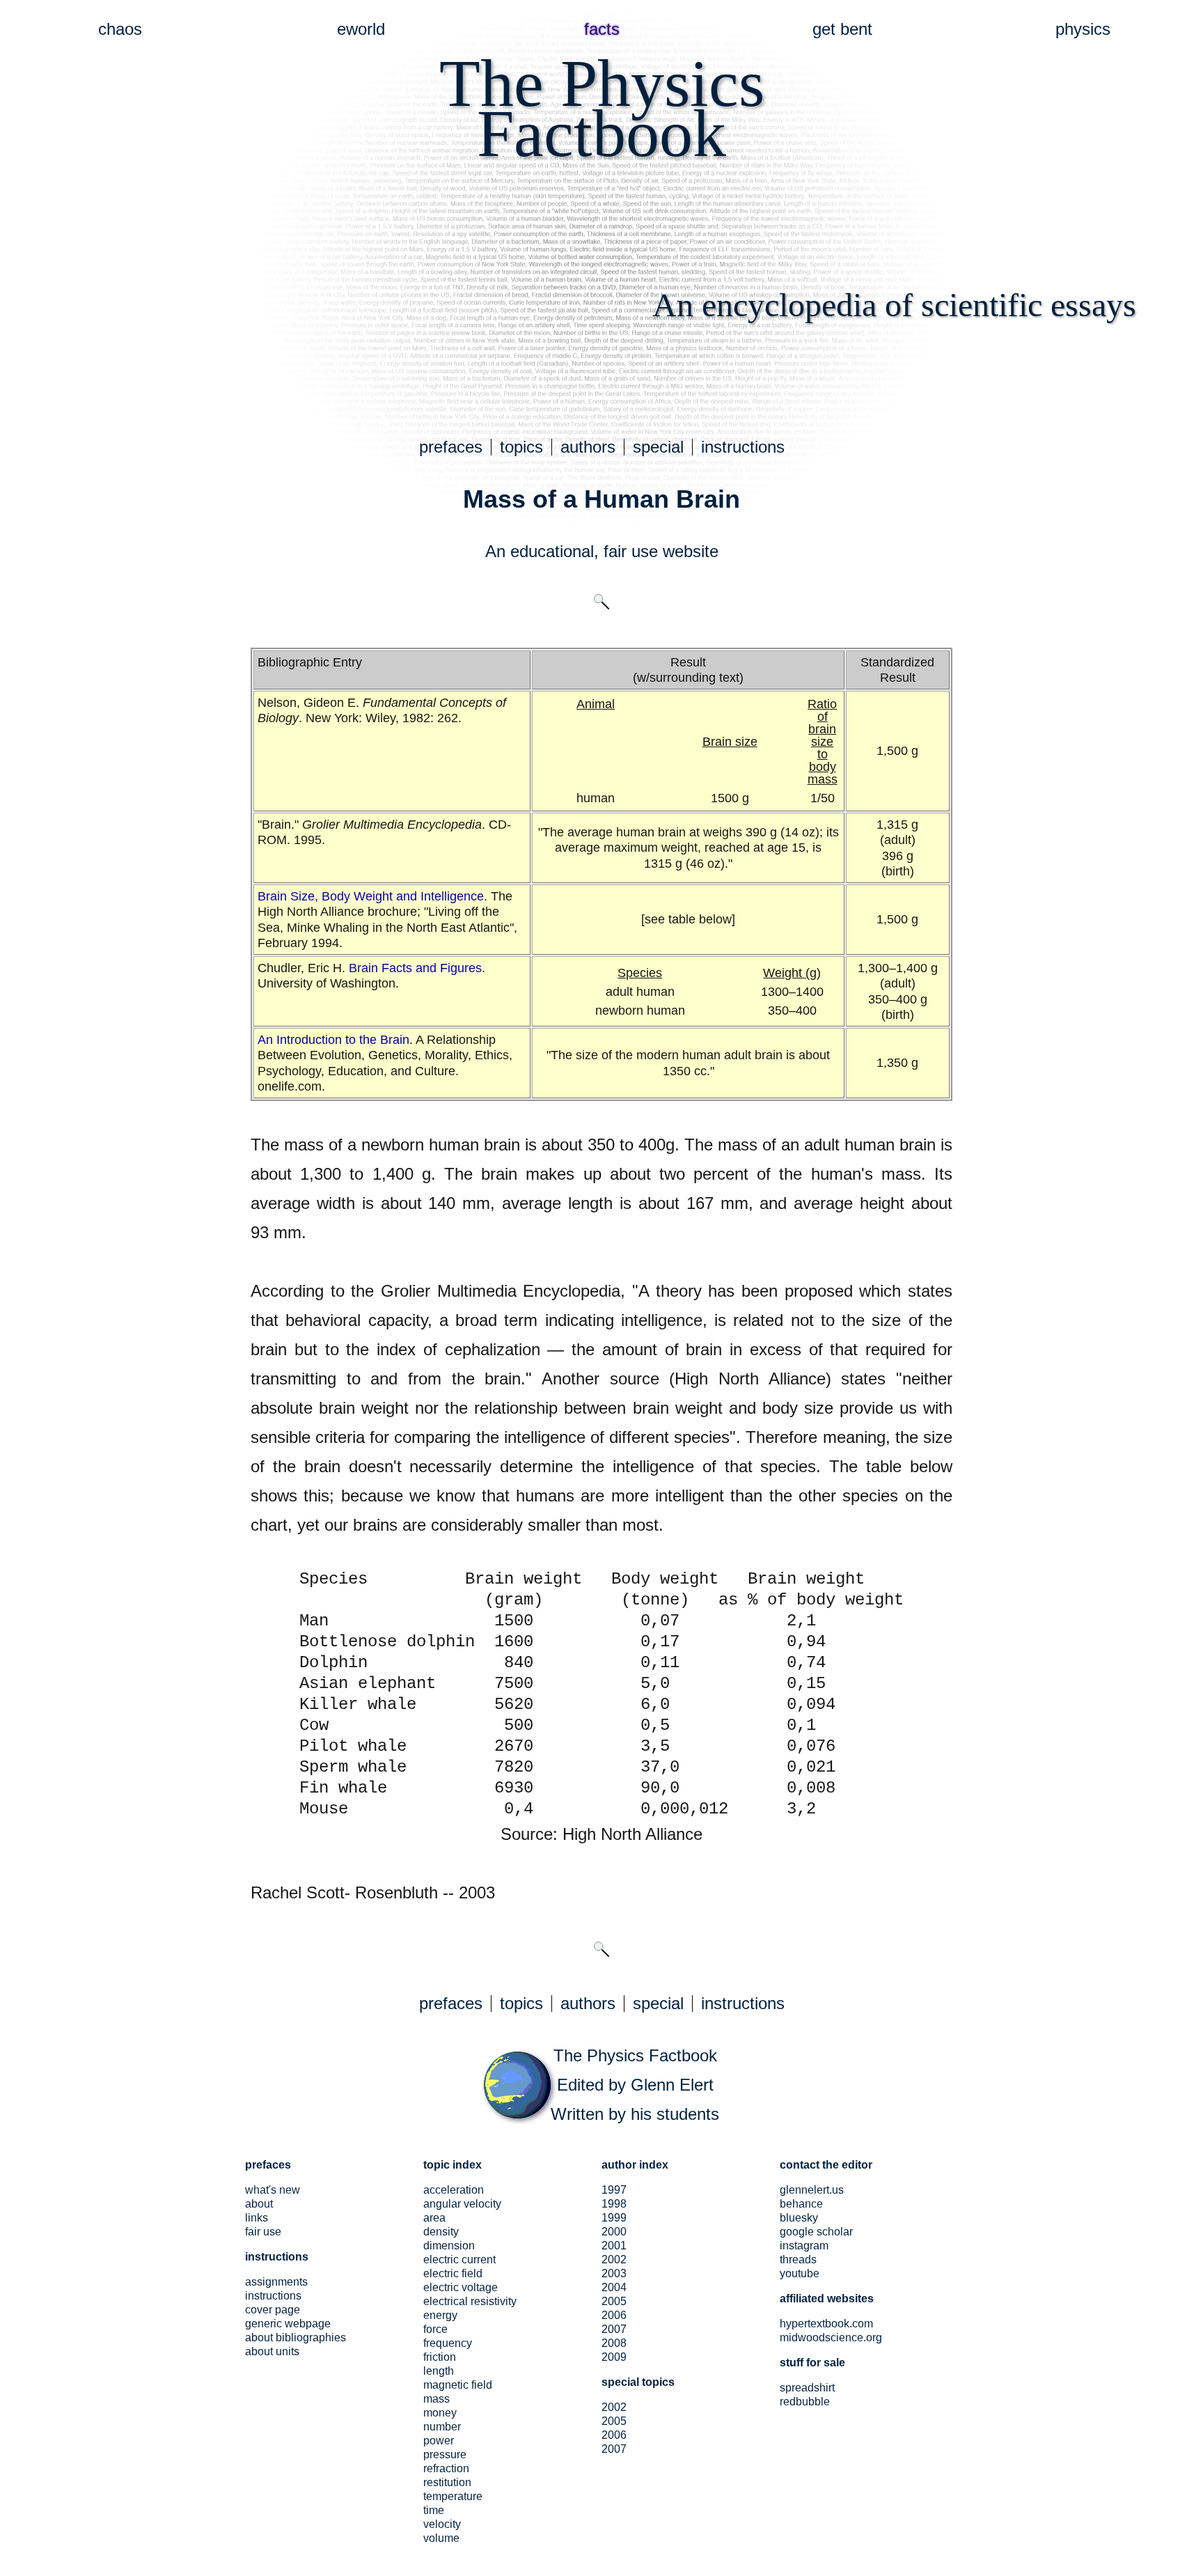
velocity (442, 2524)
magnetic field (458, 2385)
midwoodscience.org (831, 2337)
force (435, 2329)
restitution (447, 2482)
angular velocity (462, 2204)
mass (437, 2399)
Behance (801, 2204)
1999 (614, 2218)
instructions (743, 447)
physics (1083, 29)
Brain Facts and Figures (415, 968)
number (442, 2427)
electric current (459, 2259)
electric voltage (461, 2287)
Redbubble (805, 2402)
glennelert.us (812, 2190)
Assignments (276, 2282)
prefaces (451, 447)
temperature (453, 2496)
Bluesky (799, 2218)
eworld (361, 29)
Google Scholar (816, 2232)
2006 (614, 2315)
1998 (614, 2204)
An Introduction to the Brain (333, 1040)
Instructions (273, 2296)
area (434, 2218)
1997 (614, 2190)
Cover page (273, 2310)
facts (602, 29)
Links (257, 2218)
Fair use (263, 2232)
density (441, 2232)
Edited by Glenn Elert (635, 2085)
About (259, 2204)
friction (440, 2357)
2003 (614, 2273)
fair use (631, 551)
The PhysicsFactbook (602, 108)
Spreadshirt (807, 2388)
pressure (445, 2454)
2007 (614, 2329)
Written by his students (635, 2114)
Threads (798, 2259)
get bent (842, 29)
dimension (449, 2246)
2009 (614, 2357)
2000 (614, 2232)
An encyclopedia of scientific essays (894, 305)
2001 (614, 2246)
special (658, 447)
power (439, 2441)
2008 (614, 2343)
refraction (446, 2468)
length (439, 2371)
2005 (614, 2301)
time (434, 2510)
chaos (120, 29)
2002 (614, 2259)
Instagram (804, 2246)
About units (272, 2351)
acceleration (454, 2190)
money (440, 2413)
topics (521, 447)
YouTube (800, 2273)
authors (588, 447)
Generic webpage (288, 2324)
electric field (453, 2273)
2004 (614, 2287)
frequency (448, 2343)
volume (441, 2538)
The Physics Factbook (635, 2055)
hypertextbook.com (826, 2324)
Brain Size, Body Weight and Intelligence (371, 896)
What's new (273, 2190)
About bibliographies (296, 2337)
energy (440, 2315)
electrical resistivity (470, 2301)
